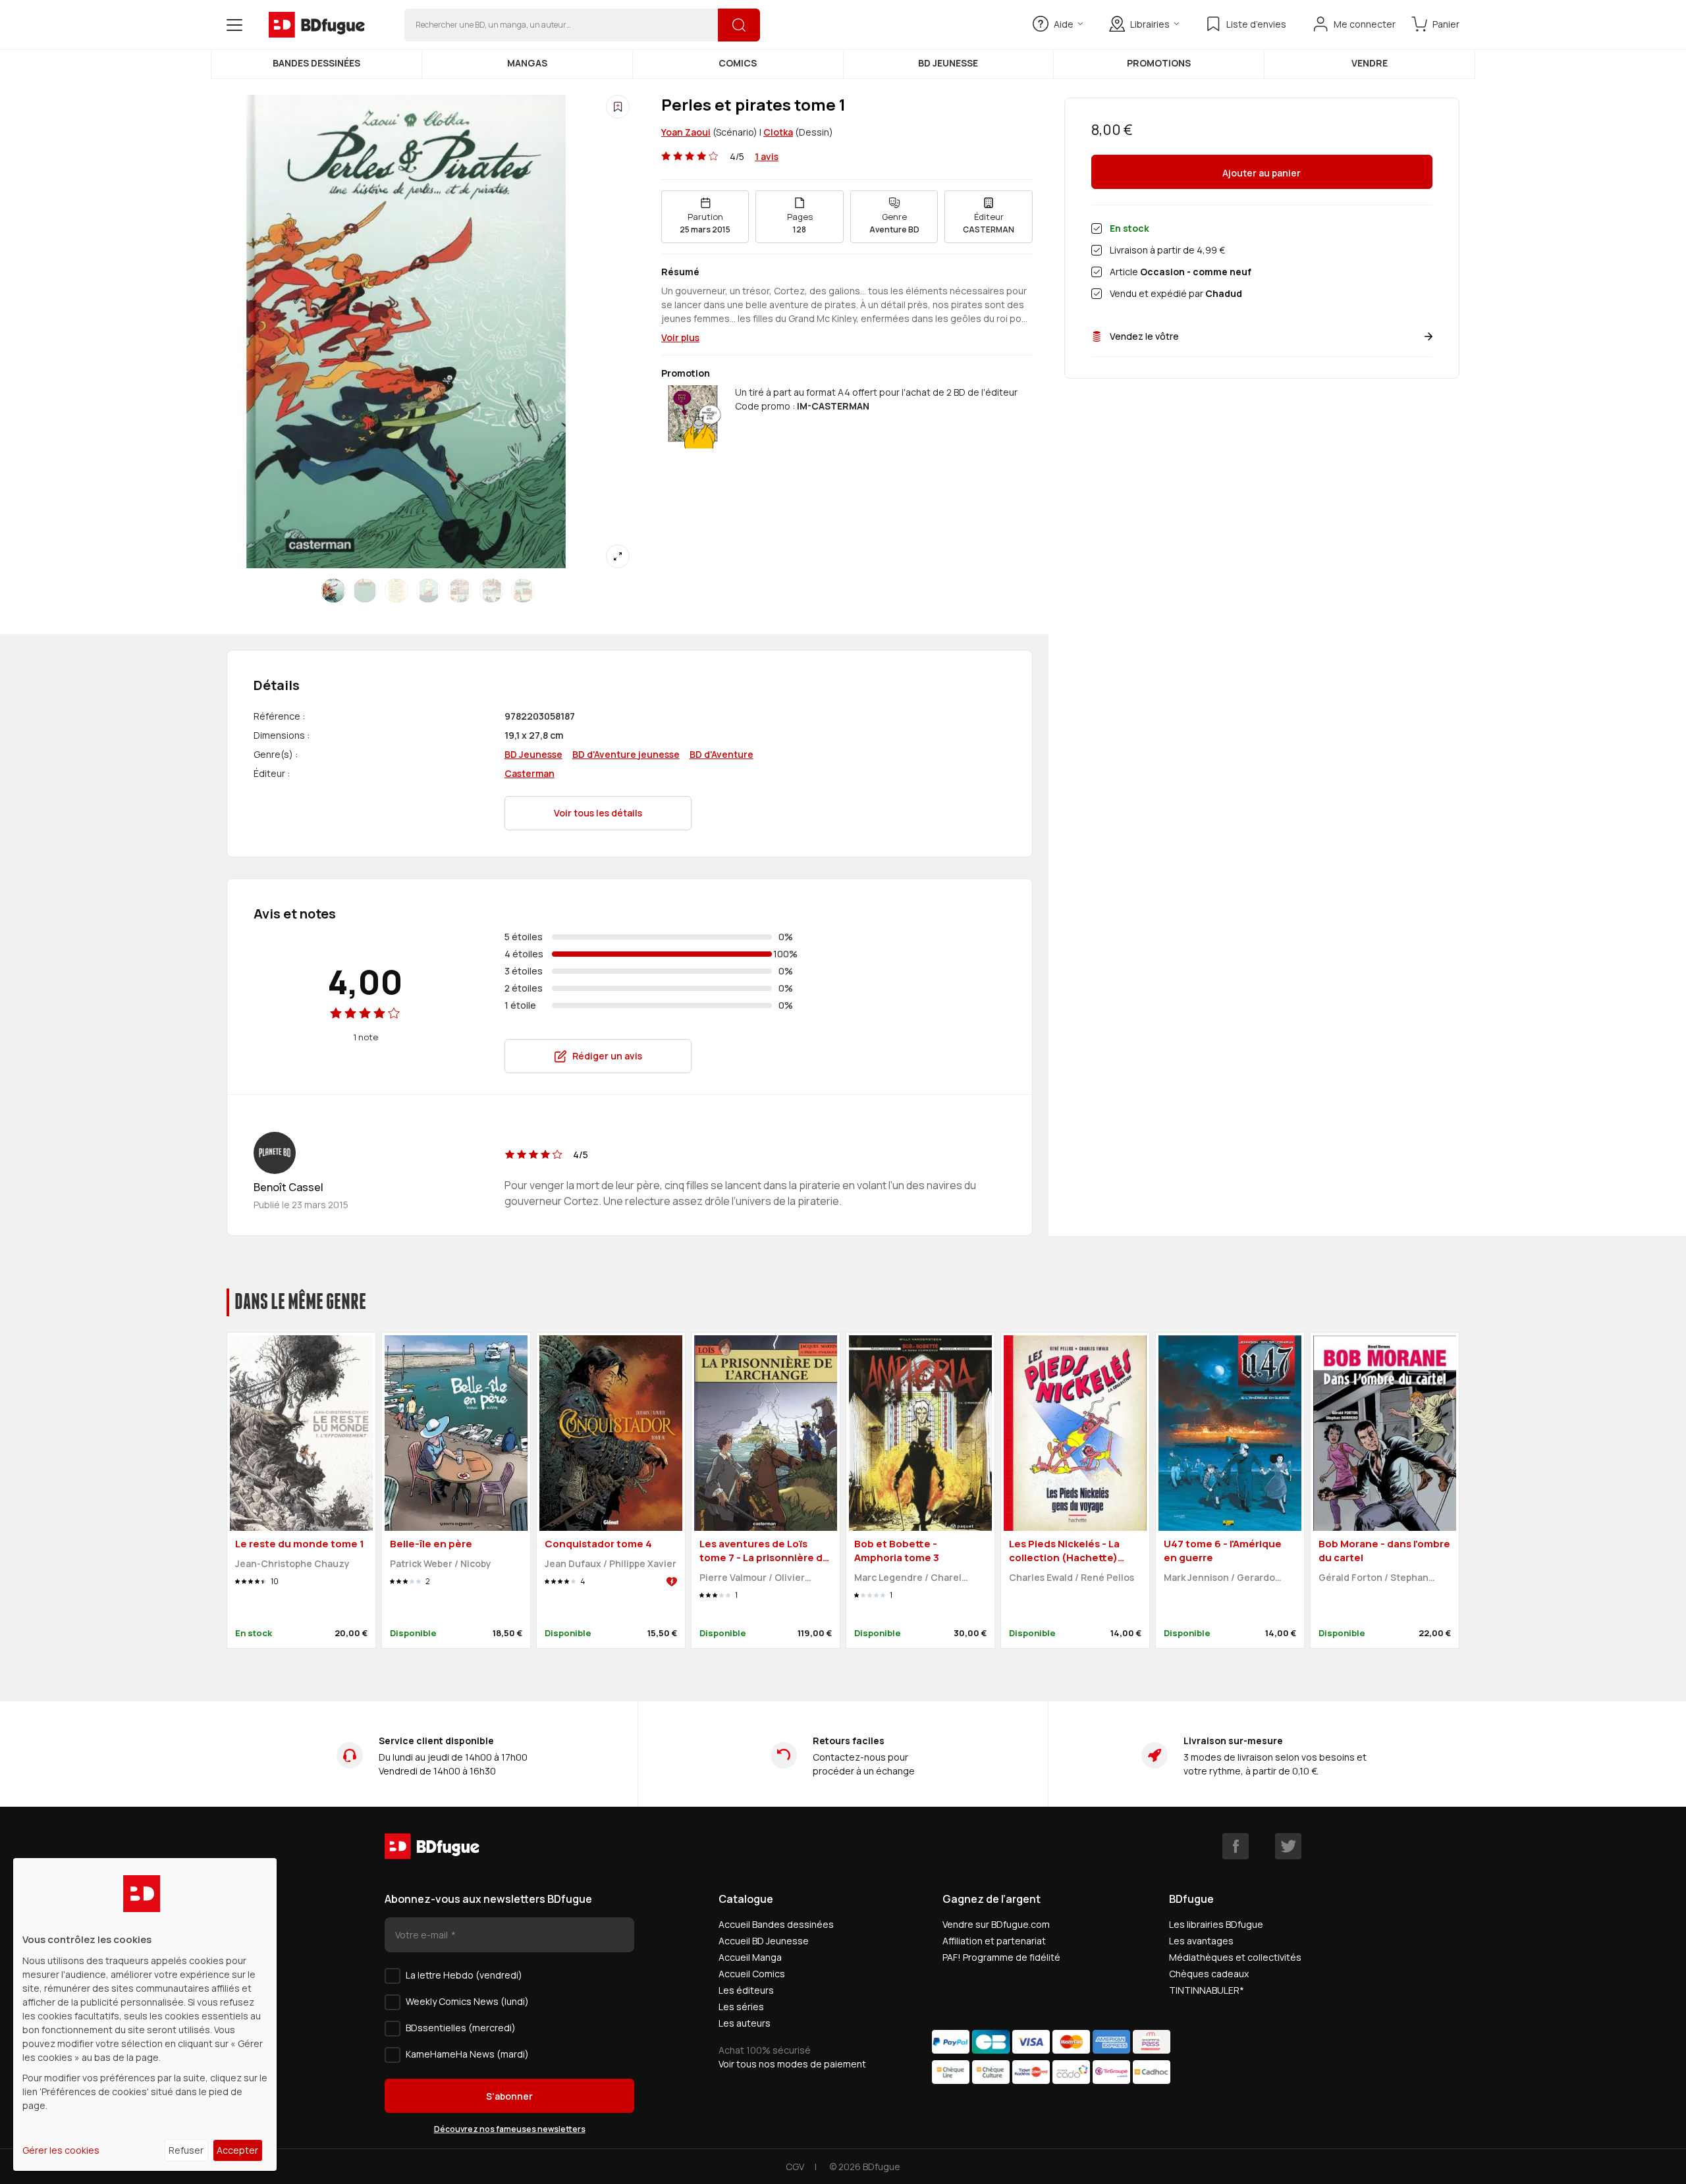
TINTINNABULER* (1207, 1990)
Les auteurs (745, 2023)
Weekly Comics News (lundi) (467, 2001)
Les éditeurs (746, 1990)
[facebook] (1236, 1846)
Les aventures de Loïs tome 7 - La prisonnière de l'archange (764, 1557)
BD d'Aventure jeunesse (626, 754)
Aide (1064, 24)
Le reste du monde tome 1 (300, 1544)
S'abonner (509, 2096)
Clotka (778, 132)
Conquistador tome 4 (598, 1544)
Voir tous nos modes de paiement (792, 2064)
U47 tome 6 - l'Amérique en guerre (1223, 1551)
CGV (795, 2167)
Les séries (741, 2007)
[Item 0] (333, 591)
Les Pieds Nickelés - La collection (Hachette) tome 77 (1064, 1557)
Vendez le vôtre (1144, 336)
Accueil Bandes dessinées (776, 1924)
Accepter (237, 2150)
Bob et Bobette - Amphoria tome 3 (897, 1551)
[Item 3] (428, 591)
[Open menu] (234, 25)
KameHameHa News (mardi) (467, 2054)
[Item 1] (365, 591)
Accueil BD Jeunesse (764, 1941)
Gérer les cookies (61, 2150)
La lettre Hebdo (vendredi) (464, 1975)
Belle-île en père (431, 1544)
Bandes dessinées (316, 63)
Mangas (527, 63)
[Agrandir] (618, 556)
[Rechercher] (739, 25)
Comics (738, 63)
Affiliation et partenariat (994, 1941)
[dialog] (145, 2014)
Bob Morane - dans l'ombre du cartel (1384, 1551)
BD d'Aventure (721, 754)
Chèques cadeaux (1209, 1974)
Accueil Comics (752, 1974)
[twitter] (1288, 1846)
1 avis (767, 156)
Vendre (1370, 63)
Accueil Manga (750, 1957)
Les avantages (1201, 1941)
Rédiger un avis (607, 1056)
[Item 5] (491, 591)
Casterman (530, 773)
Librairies (1150, 24)
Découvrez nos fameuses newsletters (510, 2129)
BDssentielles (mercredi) (461, 2028)
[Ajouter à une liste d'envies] (618, 107)
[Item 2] (396, 591)
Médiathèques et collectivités (1235, 1957)
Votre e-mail (422, 1935)
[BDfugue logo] (317, 25)
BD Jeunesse (948, 63)
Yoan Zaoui (686, 132)
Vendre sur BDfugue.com (996, 1924)
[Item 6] (523, 591)
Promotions (1159, 63)
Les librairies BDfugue (1216, 1924)
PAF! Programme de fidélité (1001, 1957)
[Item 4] (460, 591)
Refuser (186, 2150)
